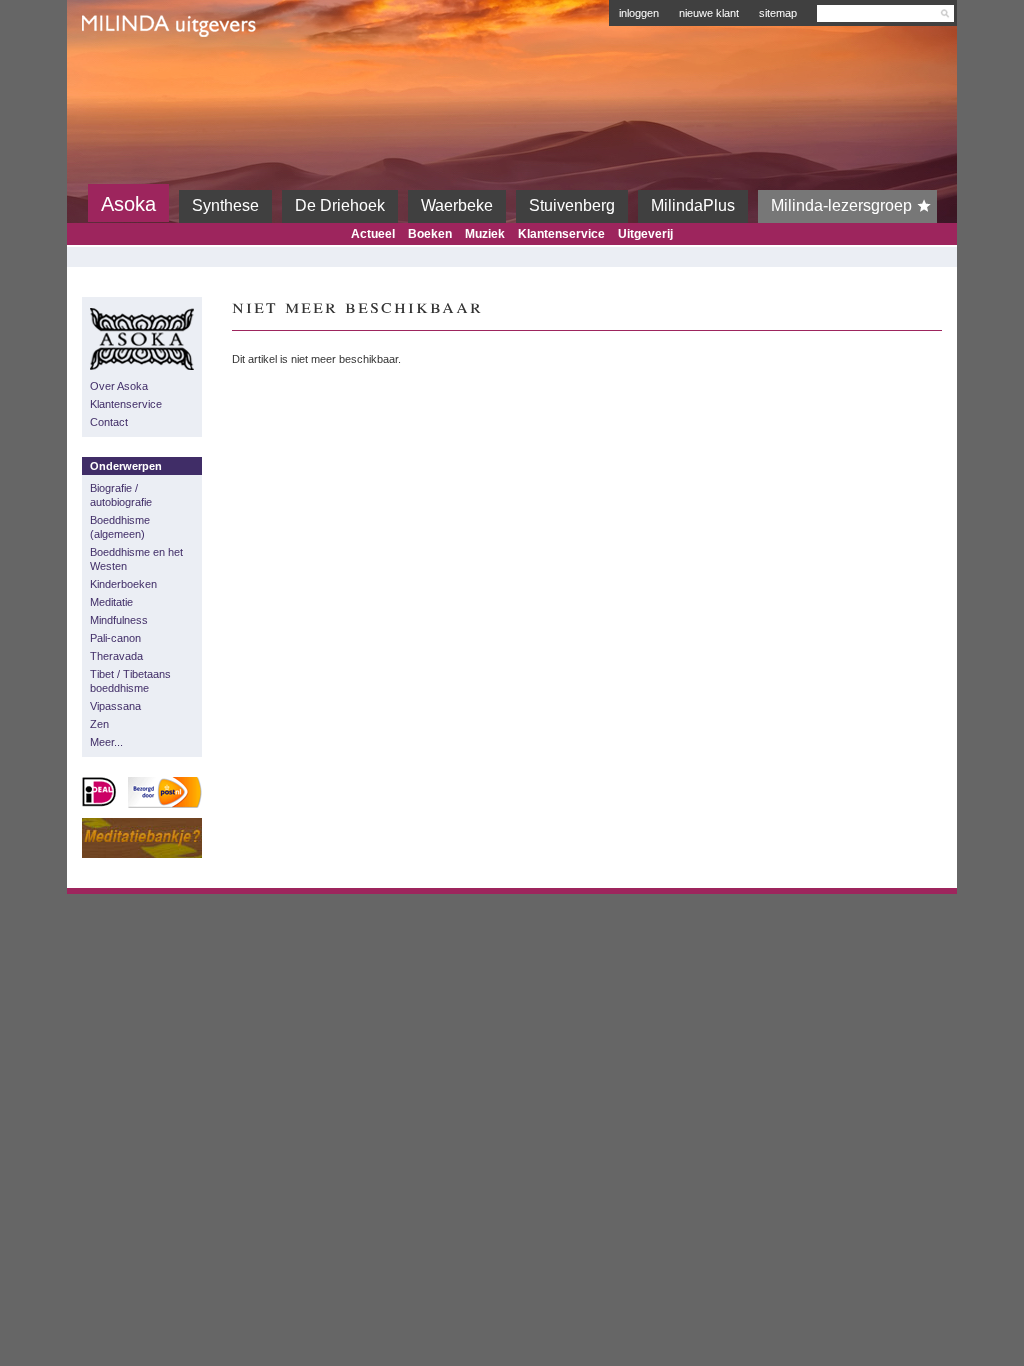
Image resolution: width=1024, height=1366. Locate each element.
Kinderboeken (123, 584)
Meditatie (111, 602)
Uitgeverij (645, 234)
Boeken (430, 234)
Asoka (128, 204)
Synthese (225, 205)
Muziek (485, 234)
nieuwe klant (709, 13)
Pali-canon (115, 638)
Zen (99, 724)
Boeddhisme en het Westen (136, 559)
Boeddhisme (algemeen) (120, 527)
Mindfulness (119, 620)
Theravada (116, 656)
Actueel (373, 234)
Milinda (124, 72)
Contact (109, 422)
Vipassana (115, 706)
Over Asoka (119, 386)
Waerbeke (457, 205)
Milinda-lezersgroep (841, 205)
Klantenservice (561, 234)
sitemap (778, 13)
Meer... (106, 742)
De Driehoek (340, 205)
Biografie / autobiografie (121, 495)
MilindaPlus (693, 205)
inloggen (639, 13)
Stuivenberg (572, 205)
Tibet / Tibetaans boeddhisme (130, 681)
